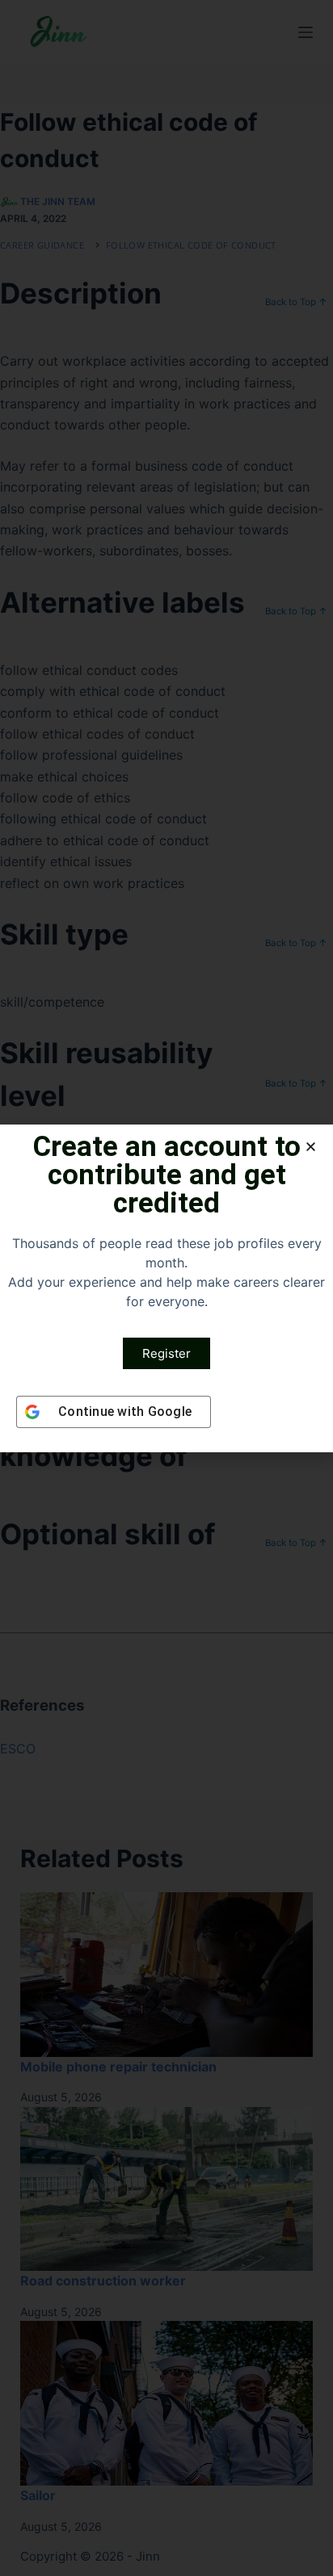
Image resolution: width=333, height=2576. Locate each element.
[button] (311, 1147)
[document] (166, 1288)
